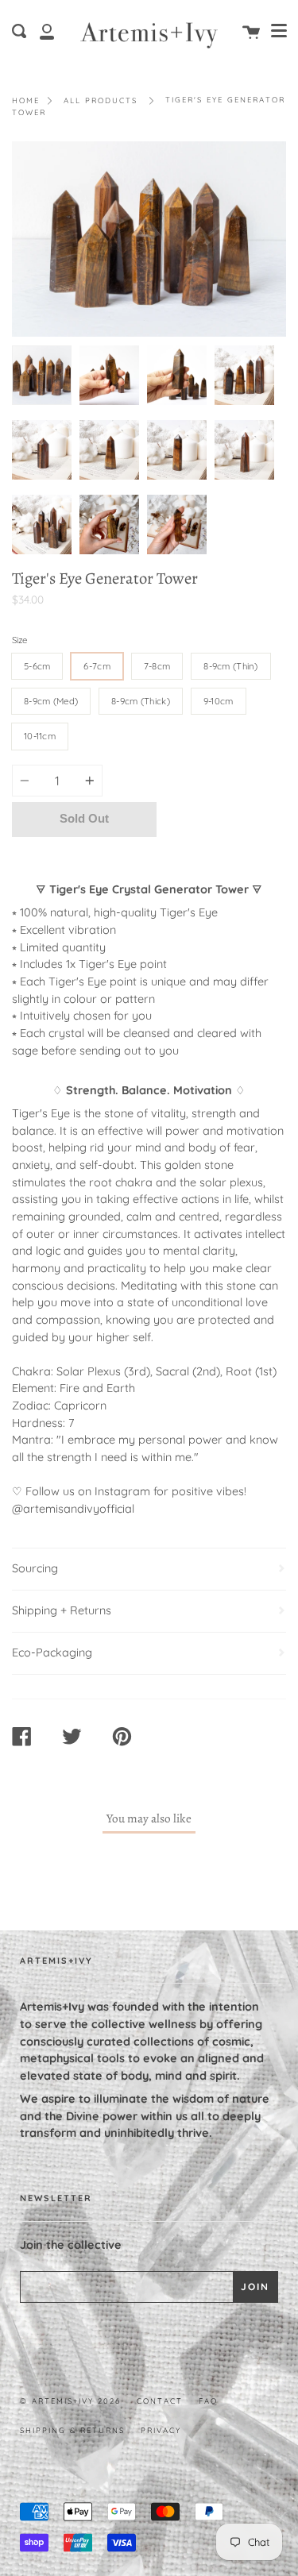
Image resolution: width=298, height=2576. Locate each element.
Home (26, 100)
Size (19, 640)
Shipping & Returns (72, 2430)
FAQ (208, 2401)
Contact (160, 2401)
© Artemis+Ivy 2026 (70, 2401)
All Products (101, 100)
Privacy (161, 2430)
